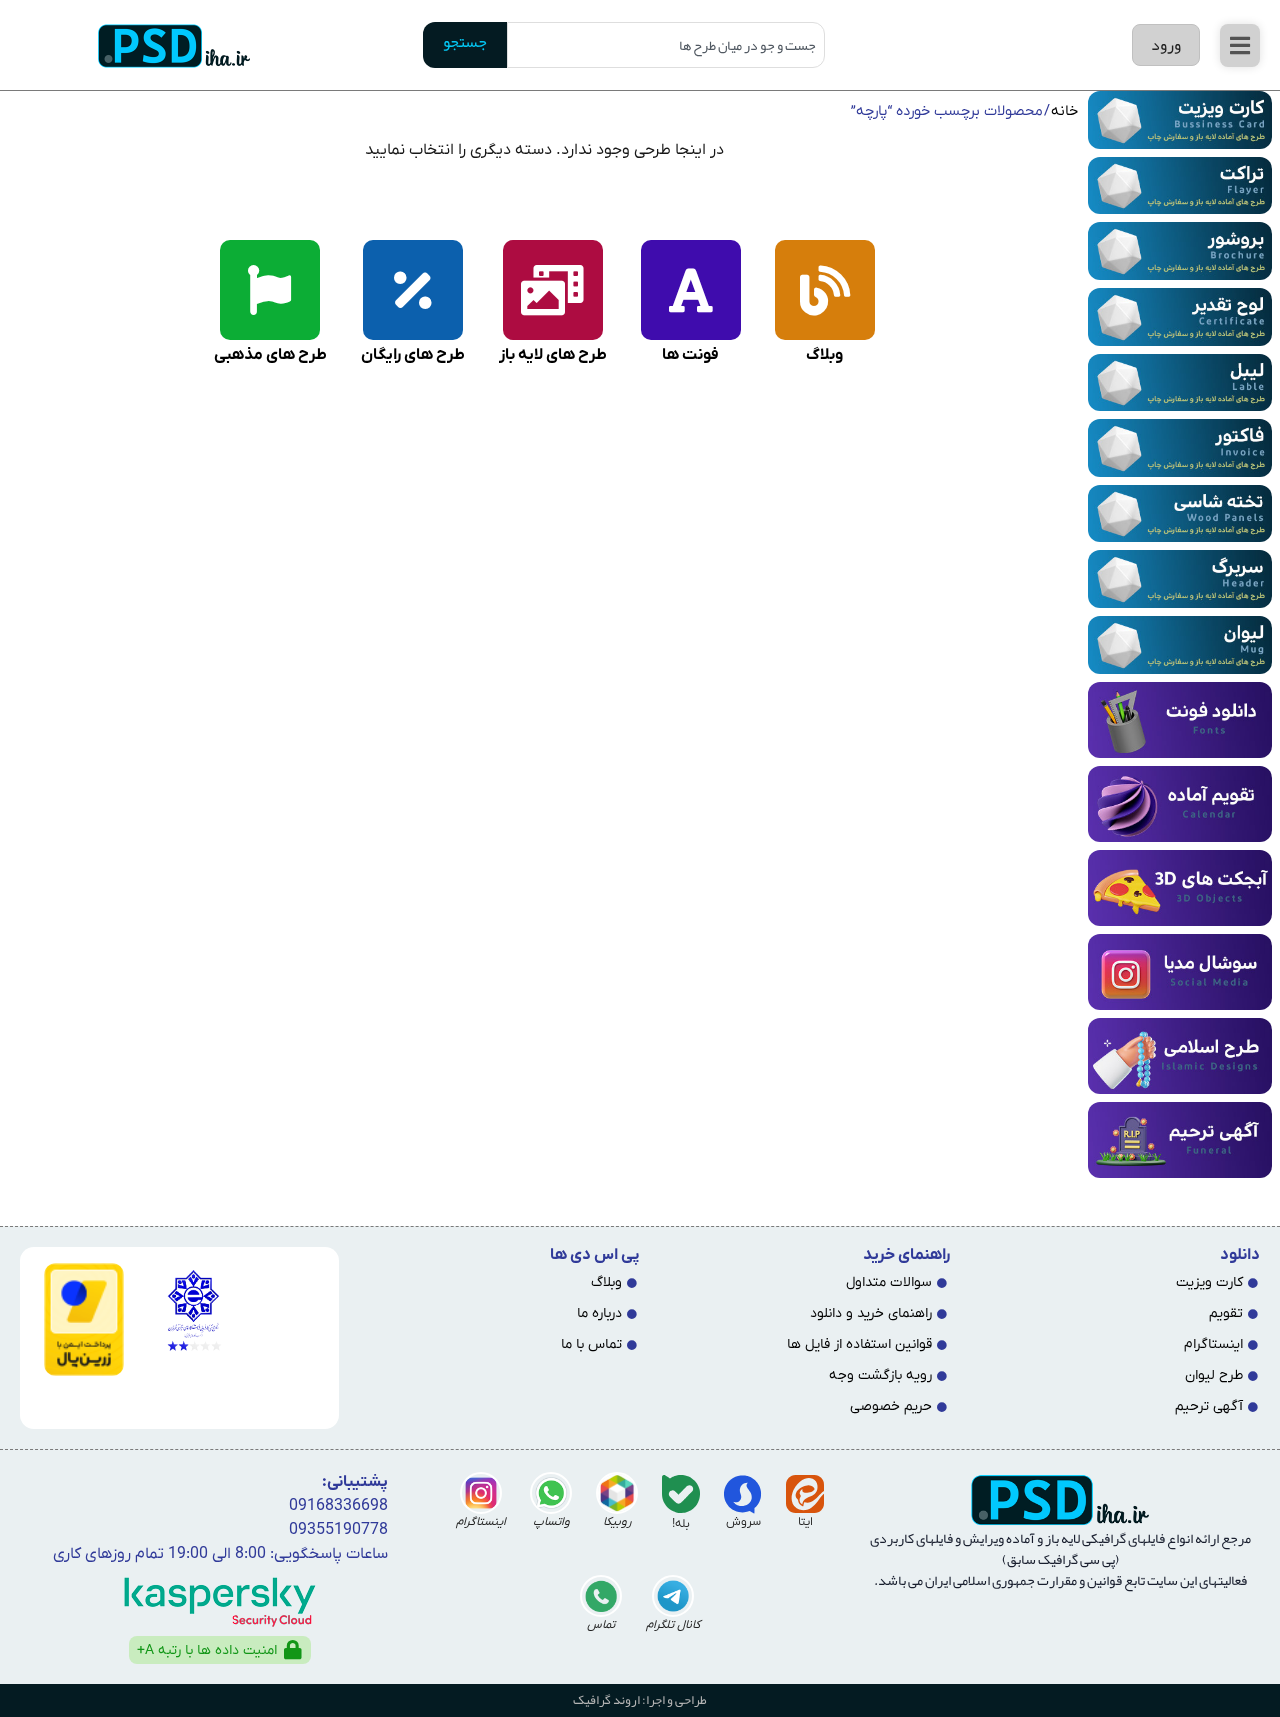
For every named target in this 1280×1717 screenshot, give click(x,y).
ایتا (805, 1522)
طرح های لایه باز (553, 355)
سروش (743, 1522)
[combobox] (666, 45)
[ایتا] (805, 1494)
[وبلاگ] (825, 290)
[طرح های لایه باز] (553, 290)
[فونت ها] (691, 290)
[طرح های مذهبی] (270, 290)
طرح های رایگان (413, 355)
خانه (1064, 111)
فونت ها (690, 355)
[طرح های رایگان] (413, 290)
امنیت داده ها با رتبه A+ (207, 1650)
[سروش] (743, 1494)
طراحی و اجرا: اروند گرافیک (640, 1700)
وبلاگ (824, 355)
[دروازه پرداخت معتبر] (80, 1319)
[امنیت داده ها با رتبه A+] (293, 1650)
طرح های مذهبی (270, 355)
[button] (1240, 45)
